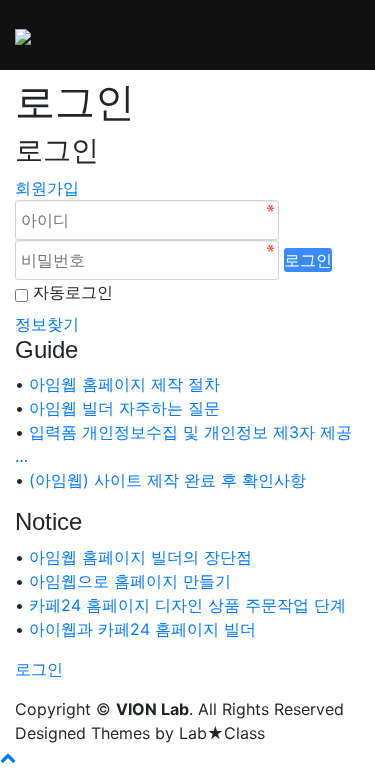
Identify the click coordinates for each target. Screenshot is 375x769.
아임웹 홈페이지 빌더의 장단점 (140, 557)
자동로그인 (73, 292)
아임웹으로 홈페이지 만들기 (130, 581)
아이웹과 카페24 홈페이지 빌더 (142, 629)
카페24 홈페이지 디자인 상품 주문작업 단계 (187, 605)
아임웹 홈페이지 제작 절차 (124, 384)
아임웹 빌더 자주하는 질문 (124, 408)
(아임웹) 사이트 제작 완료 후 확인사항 (167, 480)
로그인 (308, 260)
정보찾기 (47, 324)
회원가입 (47, 188)
